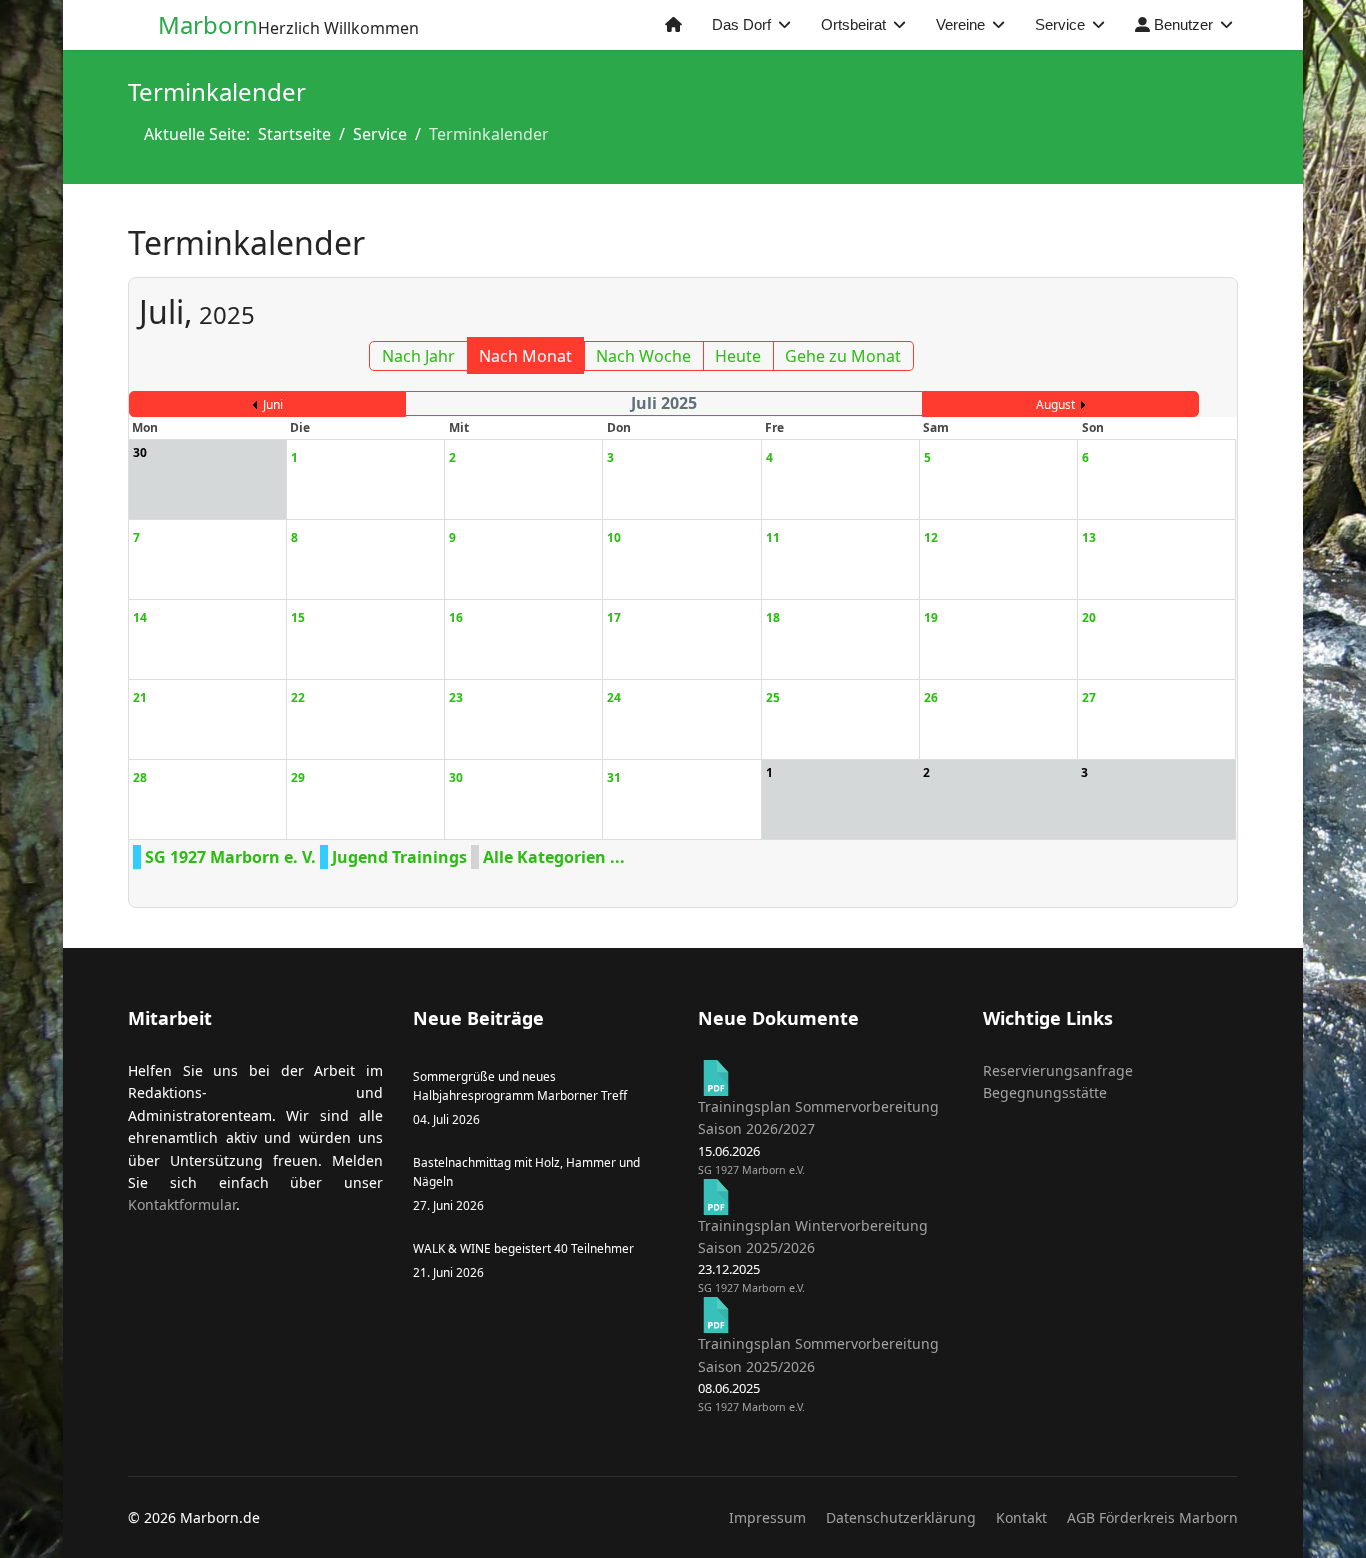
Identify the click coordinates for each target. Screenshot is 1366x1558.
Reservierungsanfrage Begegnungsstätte (1058, 1081)
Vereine (960, 24)
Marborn (208, 25)
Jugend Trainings (399, 857)
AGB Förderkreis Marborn (1152, 1517)
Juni (273, 404)
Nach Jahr (418, 356)
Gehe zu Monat (843, 356)
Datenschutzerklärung (901, 1517)
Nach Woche (643, 356)
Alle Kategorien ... (554, 857)
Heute (738, 356)
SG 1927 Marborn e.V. (751, 1170)
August (1055, 404)
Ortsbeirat (853, 24)
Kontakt (1021, 1517)
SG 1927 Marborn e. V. (230, 857)
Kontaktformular (182, 1204)
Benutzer (1181, 24)
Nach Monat (525, 356)
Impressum (767, 1517)
